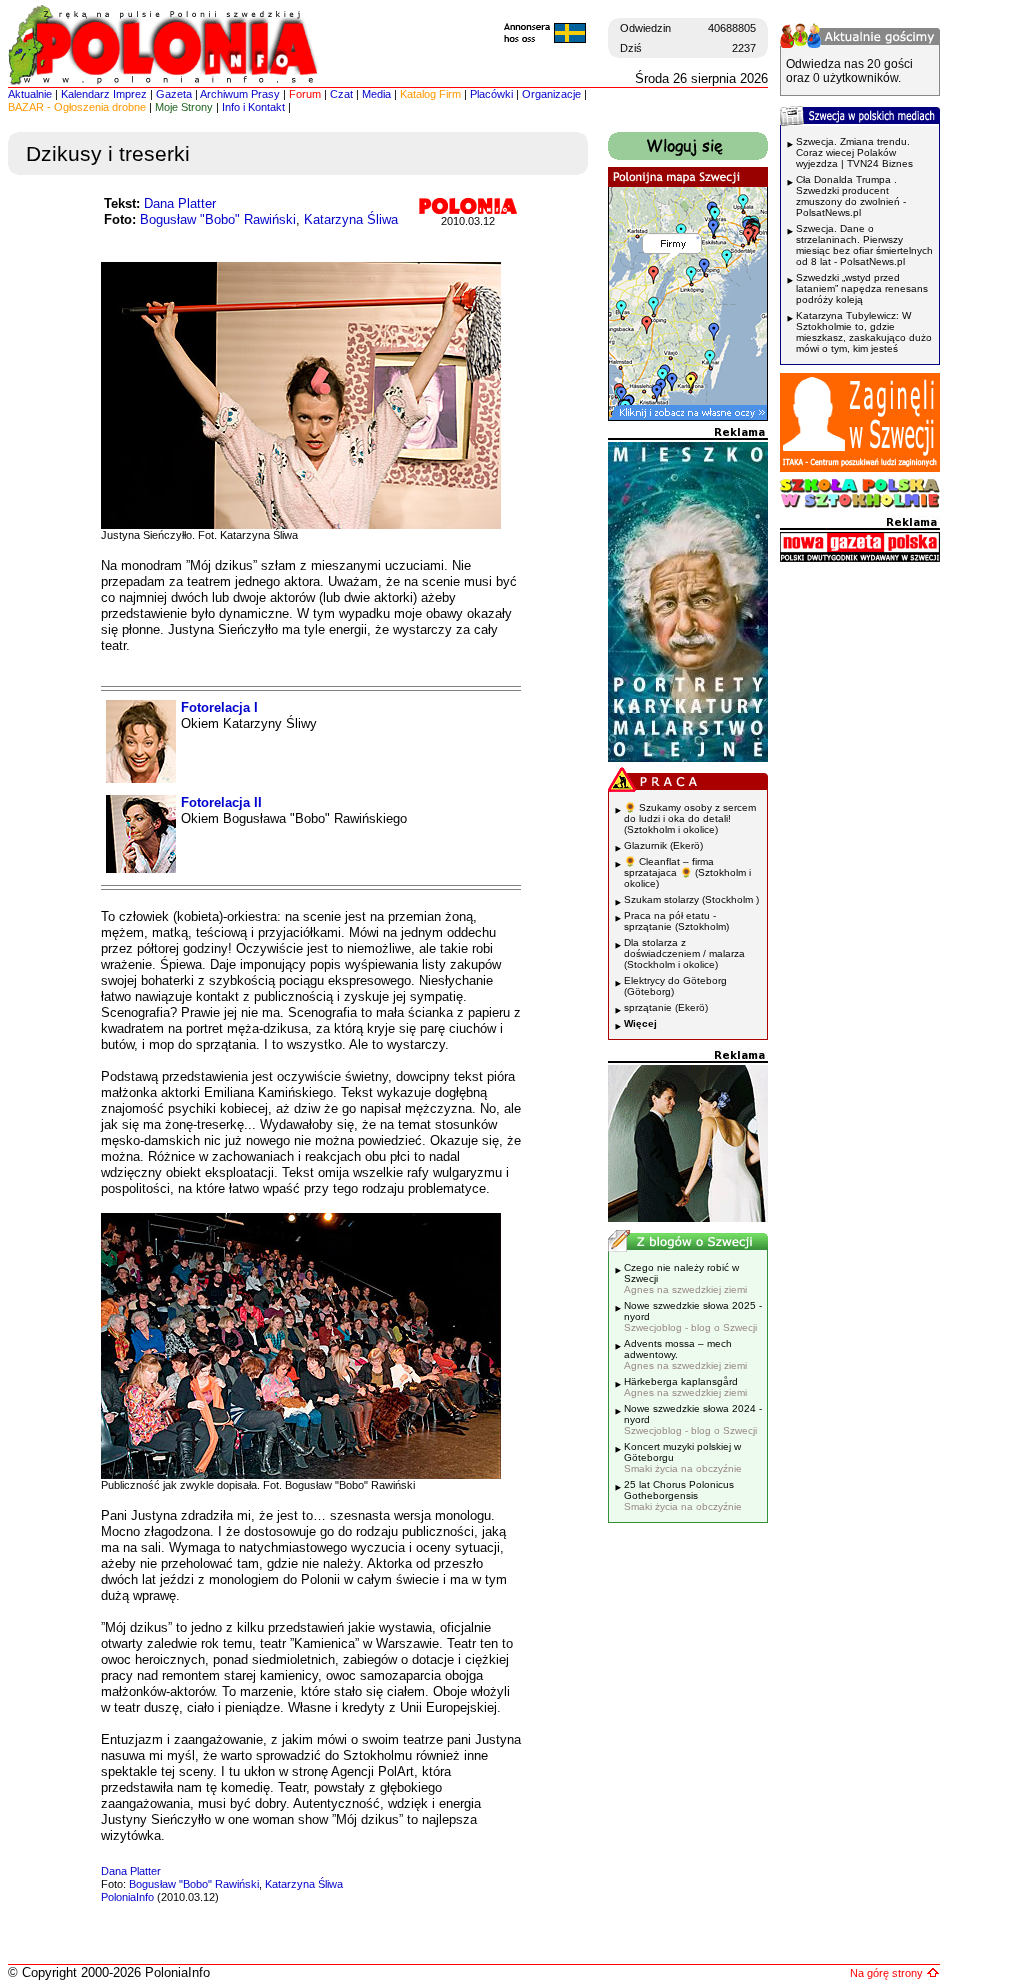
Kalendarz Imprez (104, 94)
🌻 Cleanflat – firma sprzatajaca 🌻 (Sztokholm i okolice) (687, 872)
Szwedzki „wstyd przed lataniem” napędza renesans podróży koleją (862, 288)
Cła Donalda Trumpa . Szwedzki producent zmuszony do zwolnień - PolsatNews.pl (851, 196)
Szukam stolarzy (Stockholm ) (691, 899)
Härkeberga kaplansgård (685, 1387)
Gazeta (174, 94)
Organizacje (551, 94)
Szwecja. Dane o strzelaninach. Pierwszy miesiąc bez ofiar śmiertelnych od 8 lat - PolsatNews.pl (864, 245)
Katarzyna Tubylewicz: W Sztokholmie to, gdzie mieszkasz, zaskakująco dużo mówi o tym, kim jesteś (864, 332)
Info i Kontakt (253, 107)
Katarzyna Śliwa (351, 219)
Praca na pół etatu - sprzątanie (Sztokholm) (676, 921)
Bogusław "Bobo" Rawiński (218, 219)
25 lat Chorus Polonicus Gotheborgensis (683, 1495)
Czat (341, 94)
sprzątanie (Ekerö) (666, 1007)
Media (376, 94)
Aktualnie (30, 94)
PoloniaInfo (127, 1897)
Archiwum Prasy (240, 94)
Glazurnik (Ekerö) (663, 845)
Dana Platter (180, 203)
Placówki (491, 94)
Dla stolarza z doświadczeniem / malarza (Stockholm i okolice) (684, 953)
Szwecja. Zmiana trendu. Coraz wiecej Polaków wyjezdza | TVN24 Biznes (854, 152)
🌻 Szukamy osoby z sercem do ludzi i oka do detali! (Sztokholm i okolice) (690, 818)
